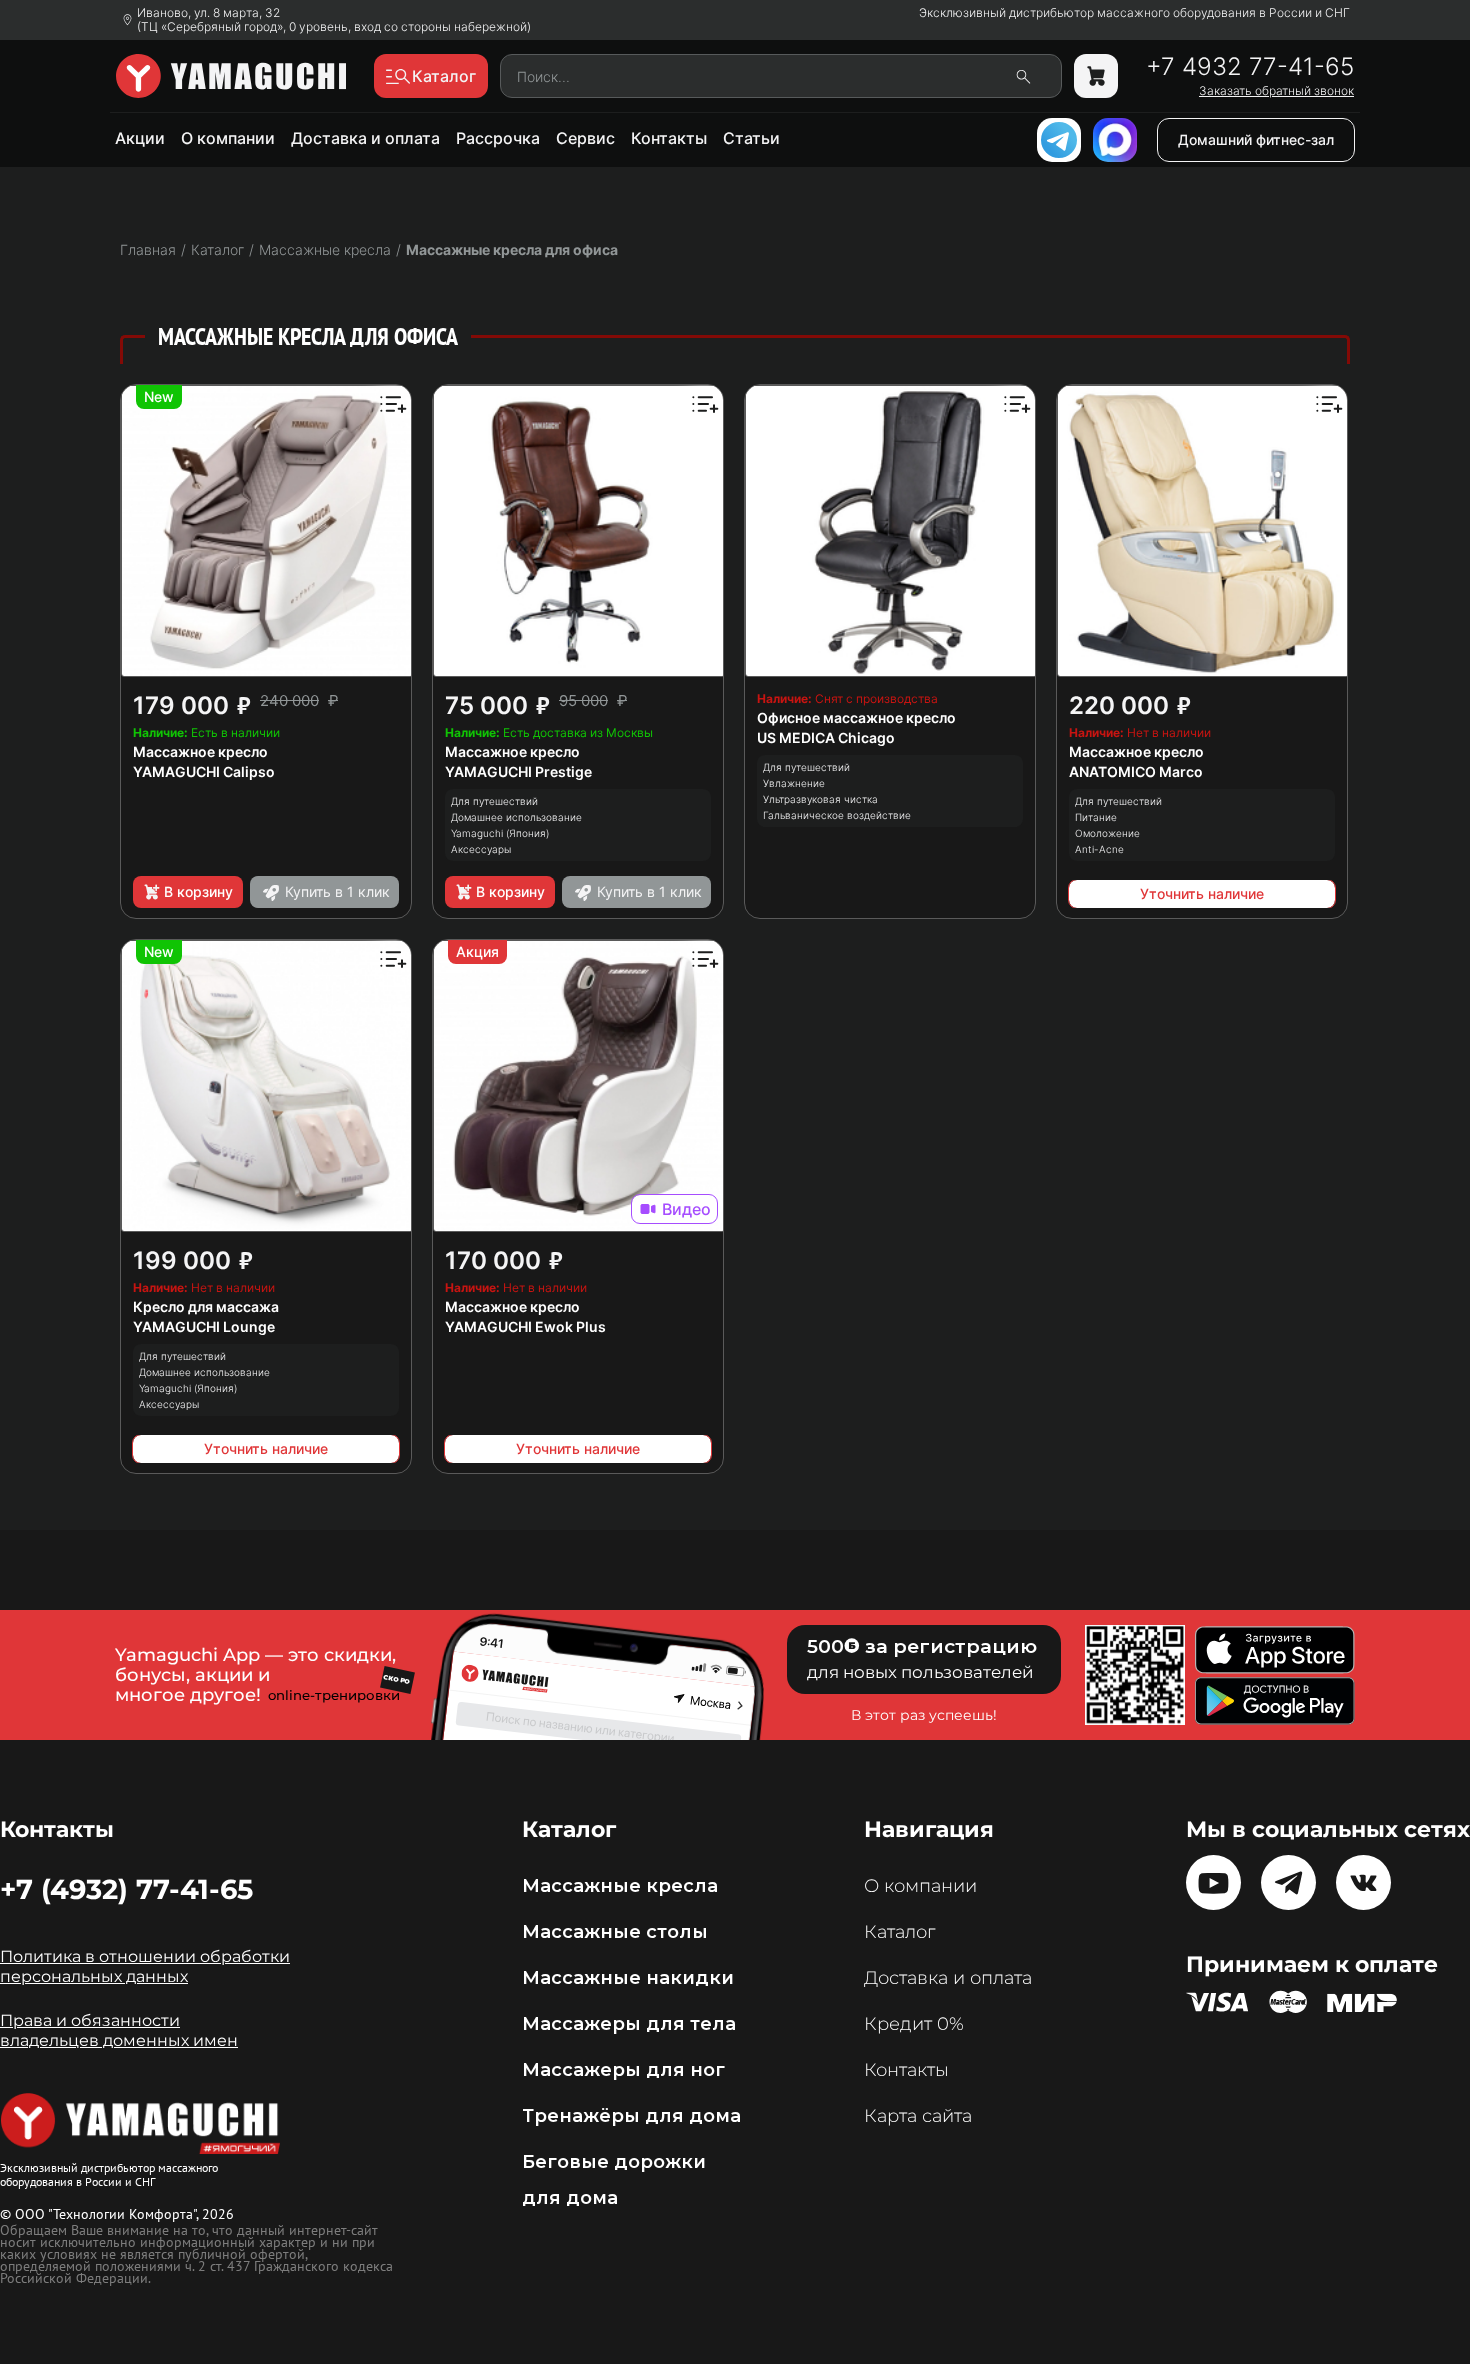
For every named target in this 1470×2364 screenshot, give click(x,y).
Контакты (669, 138)
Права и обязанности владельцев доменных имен (119, 2030)
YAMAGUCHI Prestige (518, 771)
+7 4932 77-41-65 (1250, 67)
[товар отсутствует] (1096, 76)
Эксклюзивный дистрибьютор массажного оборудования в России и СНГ (1134, 13)
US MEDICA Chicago (826, 737)
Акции (140, 138)
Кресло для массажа (206, 1306)
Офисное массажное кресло (856, 717)
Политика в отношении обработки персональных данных (145, 1966)
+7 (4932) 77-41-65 (126, 1889)
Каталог (899, 1932)
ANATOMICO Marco (1136, 771)
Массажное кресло (200, 751)
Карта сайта (918, 2116)
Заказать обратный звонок (1276, 91)
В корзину (198, 891)
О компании (228, 138)
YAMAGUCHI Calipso (204, 771)
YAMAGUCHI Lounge (204, 1326)
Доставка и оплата (365, 138)
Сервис (585, 138)
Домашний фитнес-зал (1256, 139)
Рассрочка (498, 138)
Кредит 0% (914, 2024)
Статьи (751, 138)
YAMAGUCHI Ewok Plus (525, 1326)
